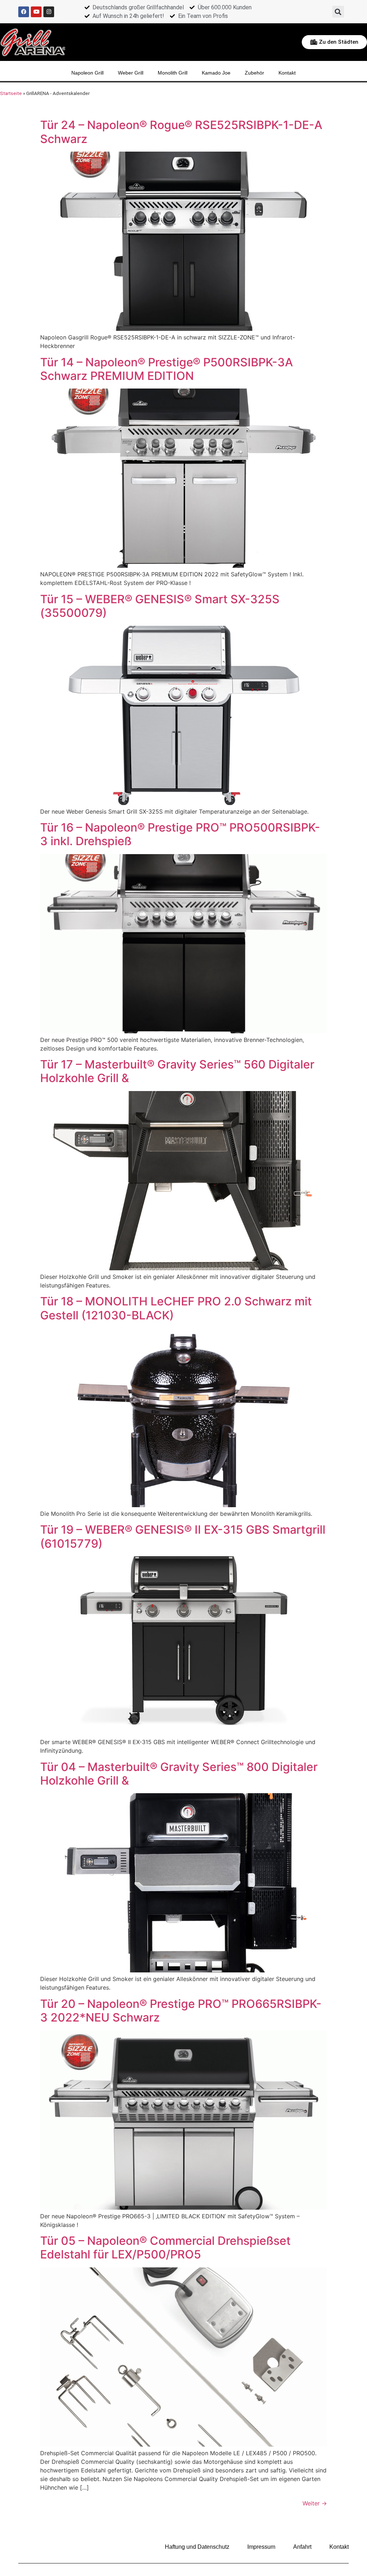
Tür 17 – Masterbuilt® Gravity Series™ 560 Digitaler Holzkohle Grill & (177, 1071)
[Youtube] (36, 12)
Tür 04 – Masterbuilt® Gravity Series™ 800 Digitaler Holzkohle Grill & (179, 1774)
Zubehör (254, 73)
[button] (338, 12)
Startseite (11, 93)
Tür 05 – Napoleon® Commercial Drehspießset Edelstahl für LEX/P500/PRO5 (165, 2248)
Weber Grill (131, 73)
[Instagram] (49, 12)
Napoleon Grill (87, 73)
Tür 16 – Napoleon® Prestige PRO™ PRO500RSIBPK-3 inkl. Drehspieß (180, 834)
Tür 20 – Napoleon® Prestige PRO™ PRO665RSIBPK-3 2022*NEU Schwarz (181, 2011)
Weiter (315, 2503)
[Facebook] (24, 12)
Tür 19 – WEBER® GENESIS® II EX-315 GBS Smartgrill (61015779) (183, 1536)
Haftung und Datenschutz (197, 2547)
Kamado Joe (216, 73)
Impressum (261, 2547)
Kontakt (287, 73)
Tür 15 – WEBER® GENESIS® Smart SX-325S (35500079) (160, 606)
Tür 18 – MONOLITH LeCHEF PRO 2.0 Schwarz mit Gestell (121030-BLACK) (176, 1308)
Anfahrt (302, 2547)
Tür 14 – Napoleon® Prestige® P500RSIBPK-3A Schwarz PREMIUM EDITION (166, 369)
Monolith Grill (173, 73)
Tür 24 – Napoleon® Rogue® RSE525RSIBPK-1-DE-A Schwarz (181, 132)
